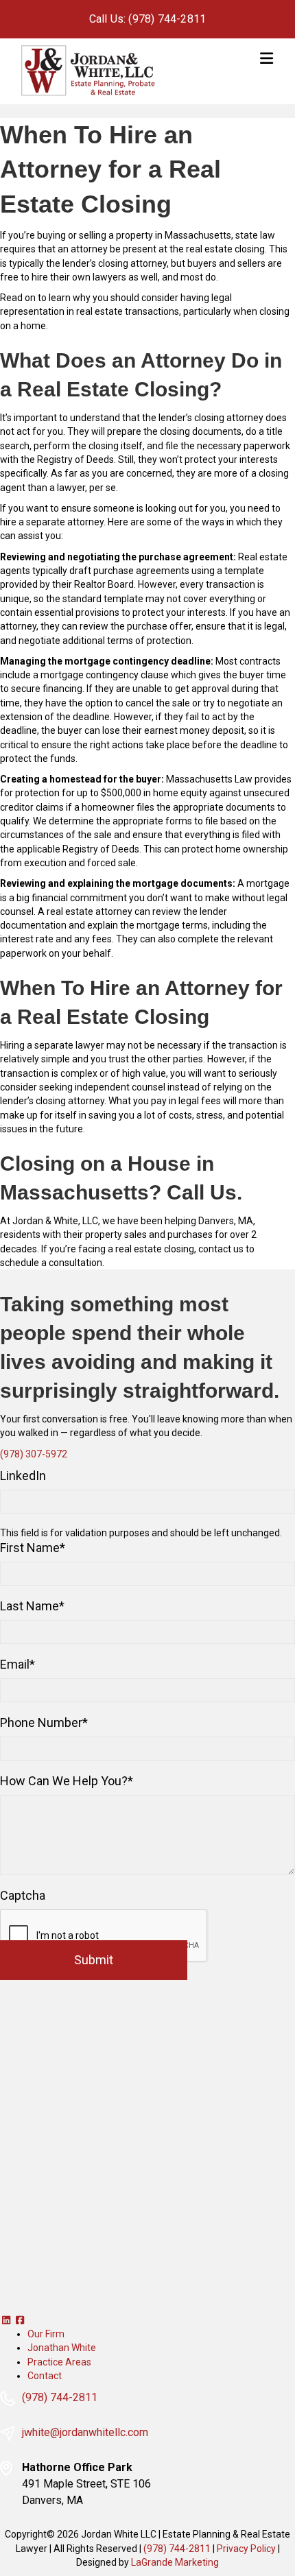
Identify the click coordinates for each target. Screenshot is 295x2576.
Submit (94, 1960)
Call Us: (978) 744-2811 (148, 19)
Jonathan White (62, 2348)
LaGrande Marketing (175, 2562)
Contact (45, 2376)
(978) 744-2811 (60, 2398)
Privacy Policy (246, 2549)
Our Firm (46, 2334)
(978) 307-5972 (34, 1454)
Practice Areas (59, 2362)
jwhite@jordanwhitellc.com (85, 2433)
